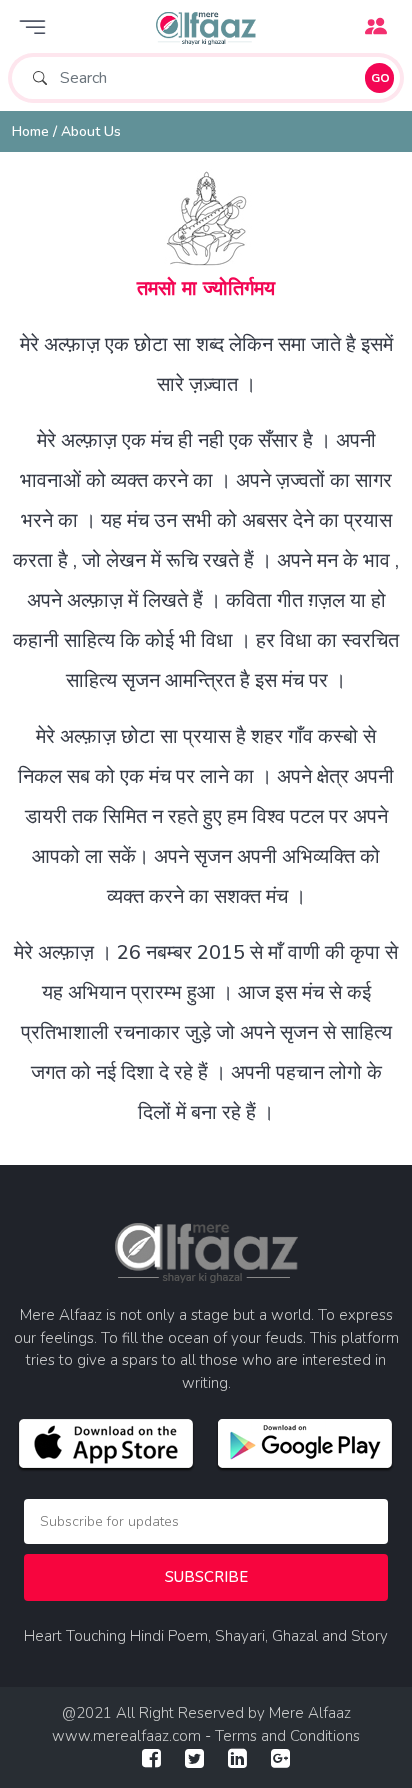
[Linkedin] (237, 1761)
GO (380, 78)
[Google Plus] (280, 1761)
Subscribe (206, 1577)
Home (30, 131)
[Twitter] (194, 1761)
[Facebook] (151, 1761)
